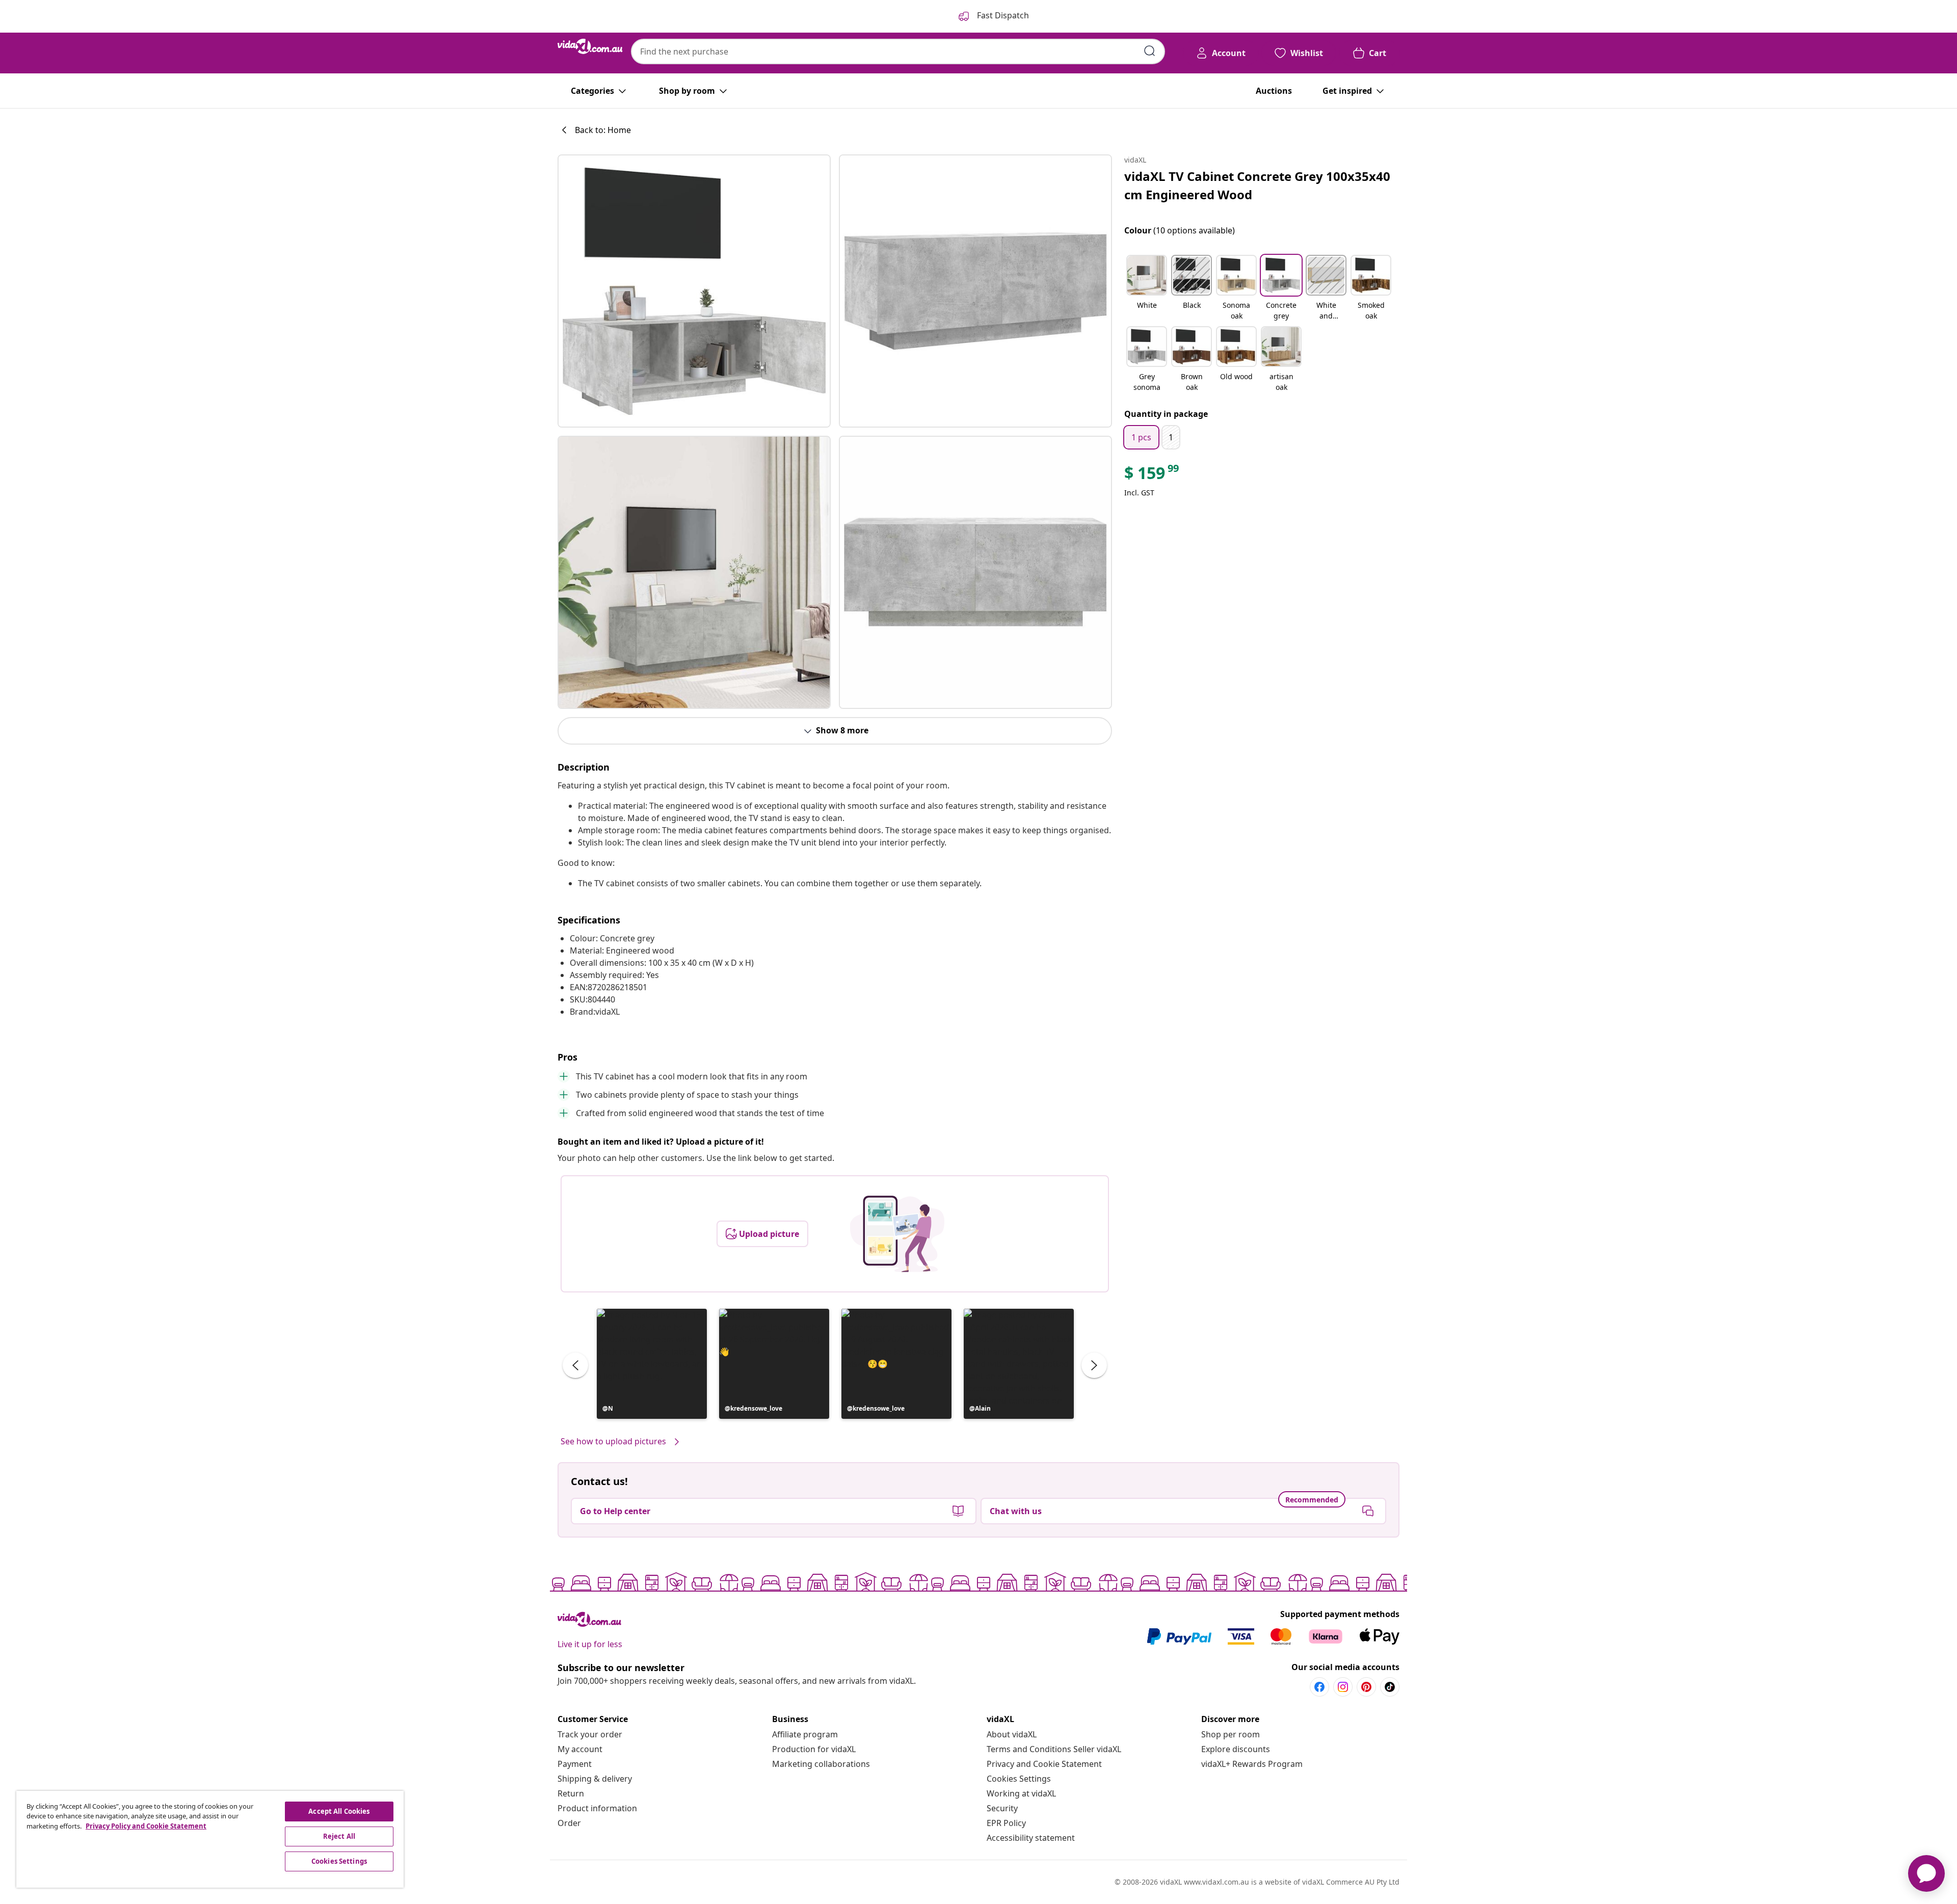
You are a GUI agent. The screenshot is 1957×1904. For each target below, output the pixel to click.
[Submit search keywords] (1150, 51)
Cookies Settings (1019, 1779)
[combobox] (898, 51)
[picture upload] (897, 1234)
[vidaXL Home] (590, 46)
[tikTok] (1390, 1687)
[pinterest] (1366, 1687)
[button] (652, 1364)
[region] (210, 1839)
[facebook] (1319, 1687)
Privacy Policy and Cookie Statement (146, 1826)
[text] (1152, 475)
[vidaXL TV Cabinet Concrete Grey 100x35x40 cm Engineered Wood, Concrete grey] (694, 291)
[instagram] (1343, 1687)
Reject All (339, 1836)
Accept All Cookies (339, 1811)
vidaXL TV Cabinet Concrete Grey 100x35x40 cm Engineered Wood (1257, 185)
